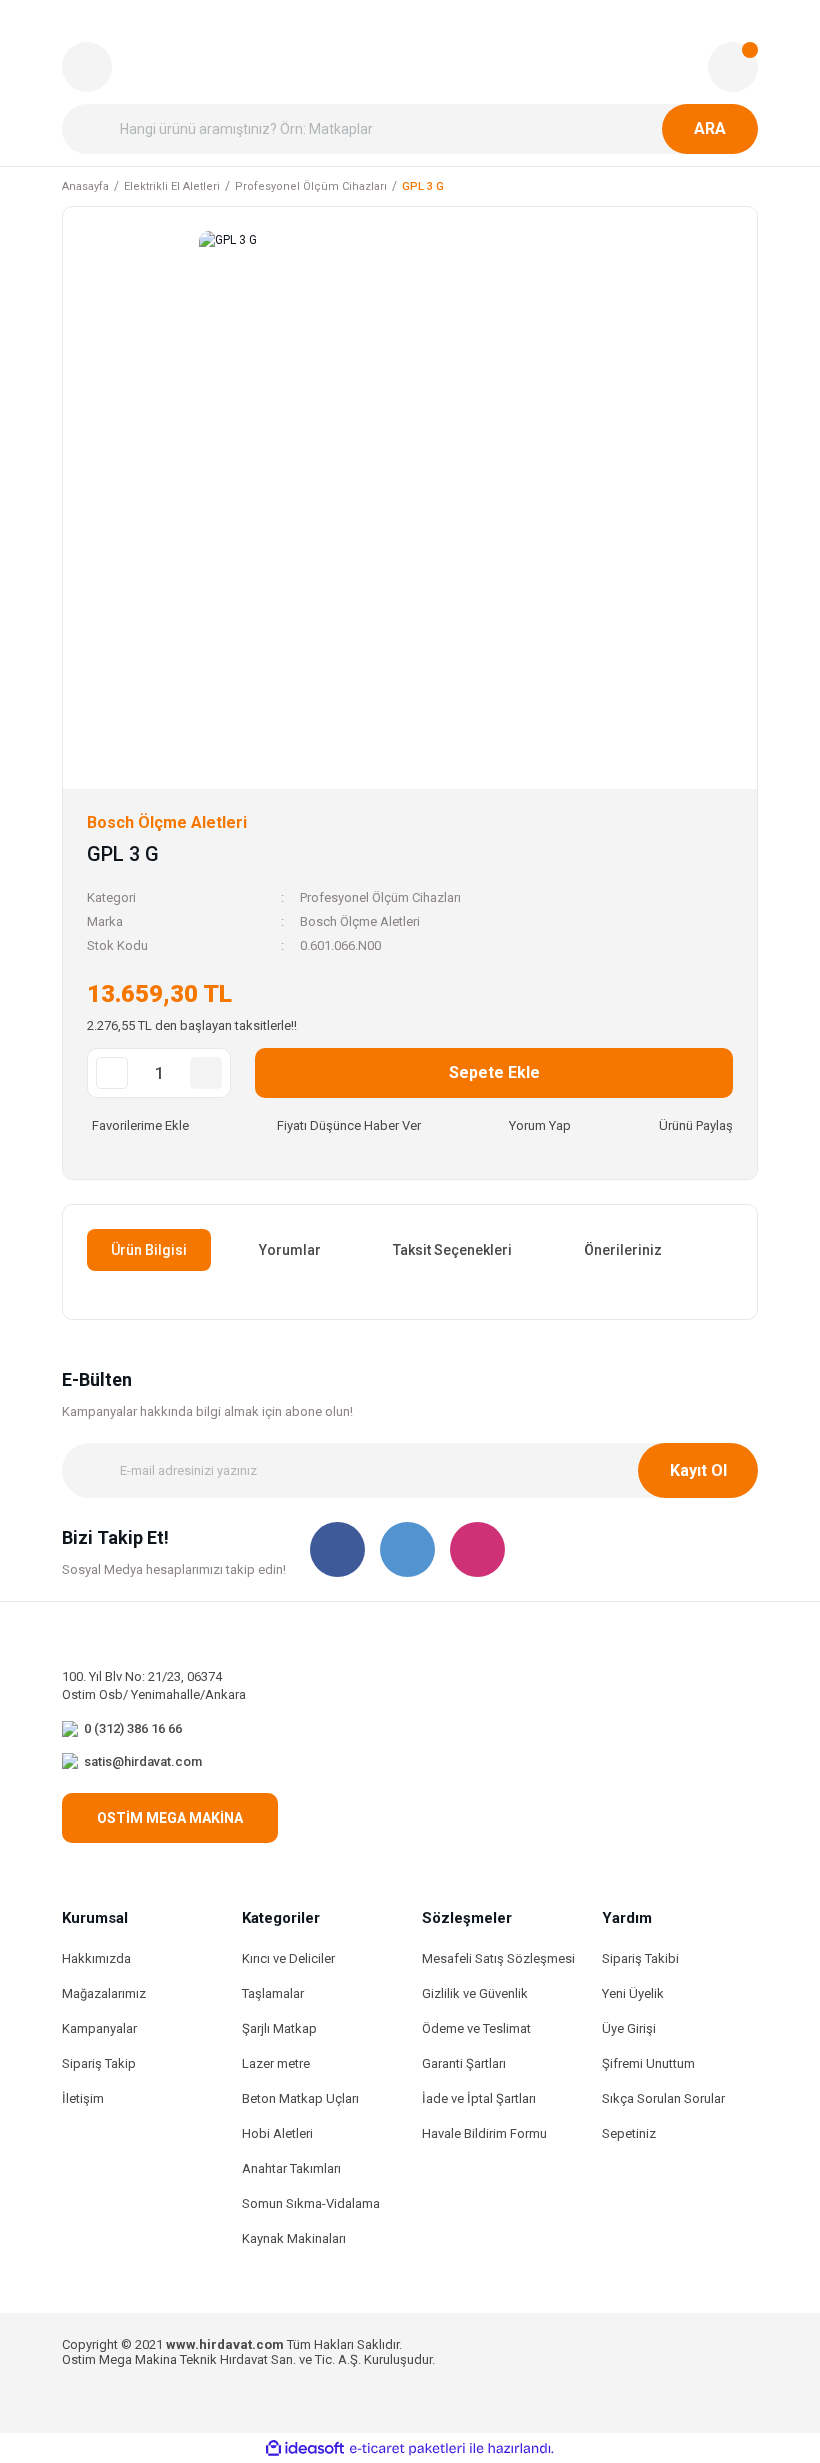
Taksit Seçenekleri (452, 1250)
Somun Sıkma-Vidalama (311, 2203)
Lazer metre (276, 2063)
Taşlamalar (273, 1993)
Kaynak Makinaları (294, 2238)
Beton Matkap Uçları (300, 2098)
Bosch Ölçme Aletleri (360, 921)
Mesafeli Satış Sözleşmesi (498, 1958)
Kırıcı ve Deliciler (288, 1958)
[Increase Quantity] (206, 1073)
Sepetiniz (629, 2133)
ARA (710, 128)
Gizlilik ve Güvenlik (475, 1993)
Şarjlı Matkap (279, 2028)
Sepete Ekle (494, 1072)
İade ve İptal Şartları (479, 2098)
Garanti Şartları (464, 2063)
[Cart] (733, 67)
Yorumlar (290, 1250)
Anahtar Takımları (291, 2168)
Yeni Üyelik (633, 1993)
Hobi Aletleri (277, 2133)
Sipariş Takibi (640, 1958)
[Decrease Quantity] (112, 1073)
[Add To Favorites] (138, 1125)
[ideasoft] (305, 2448)
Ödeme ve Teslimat (476, 2028)
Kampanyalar (99, 2028)
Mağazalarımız (104, 1993)
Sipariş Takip (99, 2063)
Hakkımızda (96, 1958)
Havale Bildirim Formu (484, 2133)
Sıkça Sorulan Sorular (663, 2098)
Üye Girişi (629, 2028)
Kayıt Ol (698, 1470)
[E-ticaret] (407, 2448)
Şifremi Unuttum (648, 2063)
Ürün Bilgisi (149, 1250)
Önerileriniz (623, 1250)
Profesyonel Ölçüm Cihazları (380, 897)
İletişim (83, 2098)
